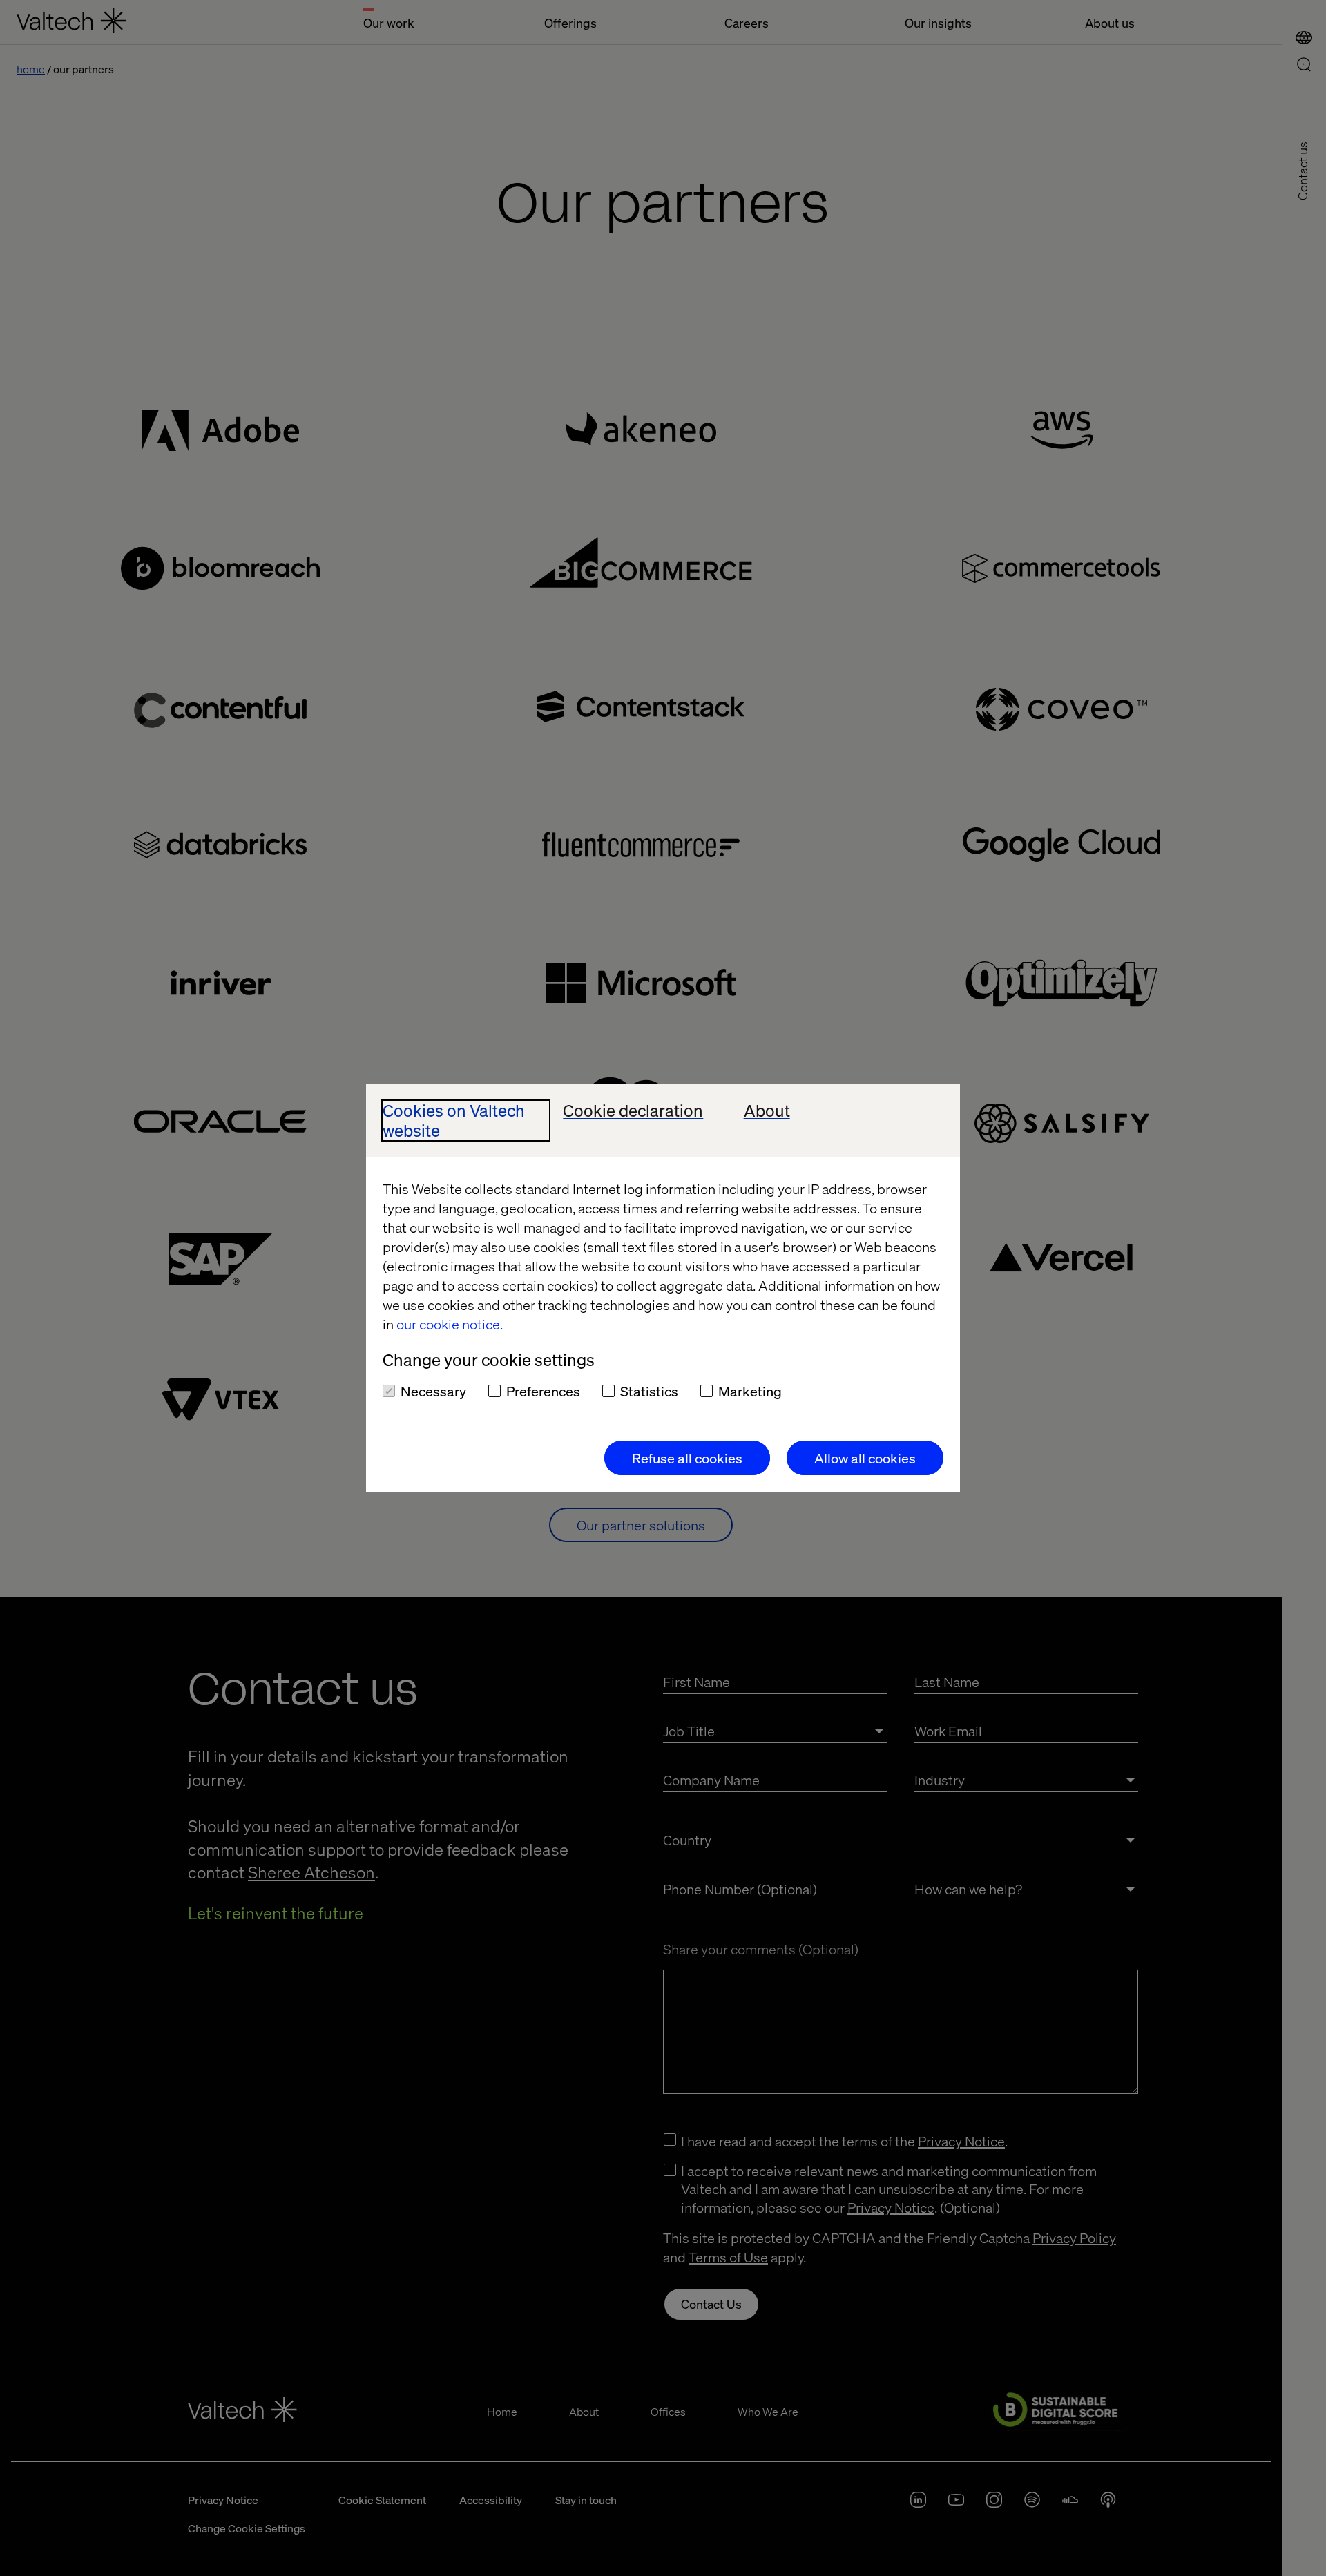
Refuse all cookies (687, 1458)
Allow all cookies (865, 1458)
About (767, 1111)
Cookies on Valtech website (454, 1121)
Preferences (543, 1391)
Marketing (750, 1391)
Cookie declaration (633, 1111)
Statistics (649, 1391)
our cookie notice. (450, 1324)
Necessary (433, 1391)
